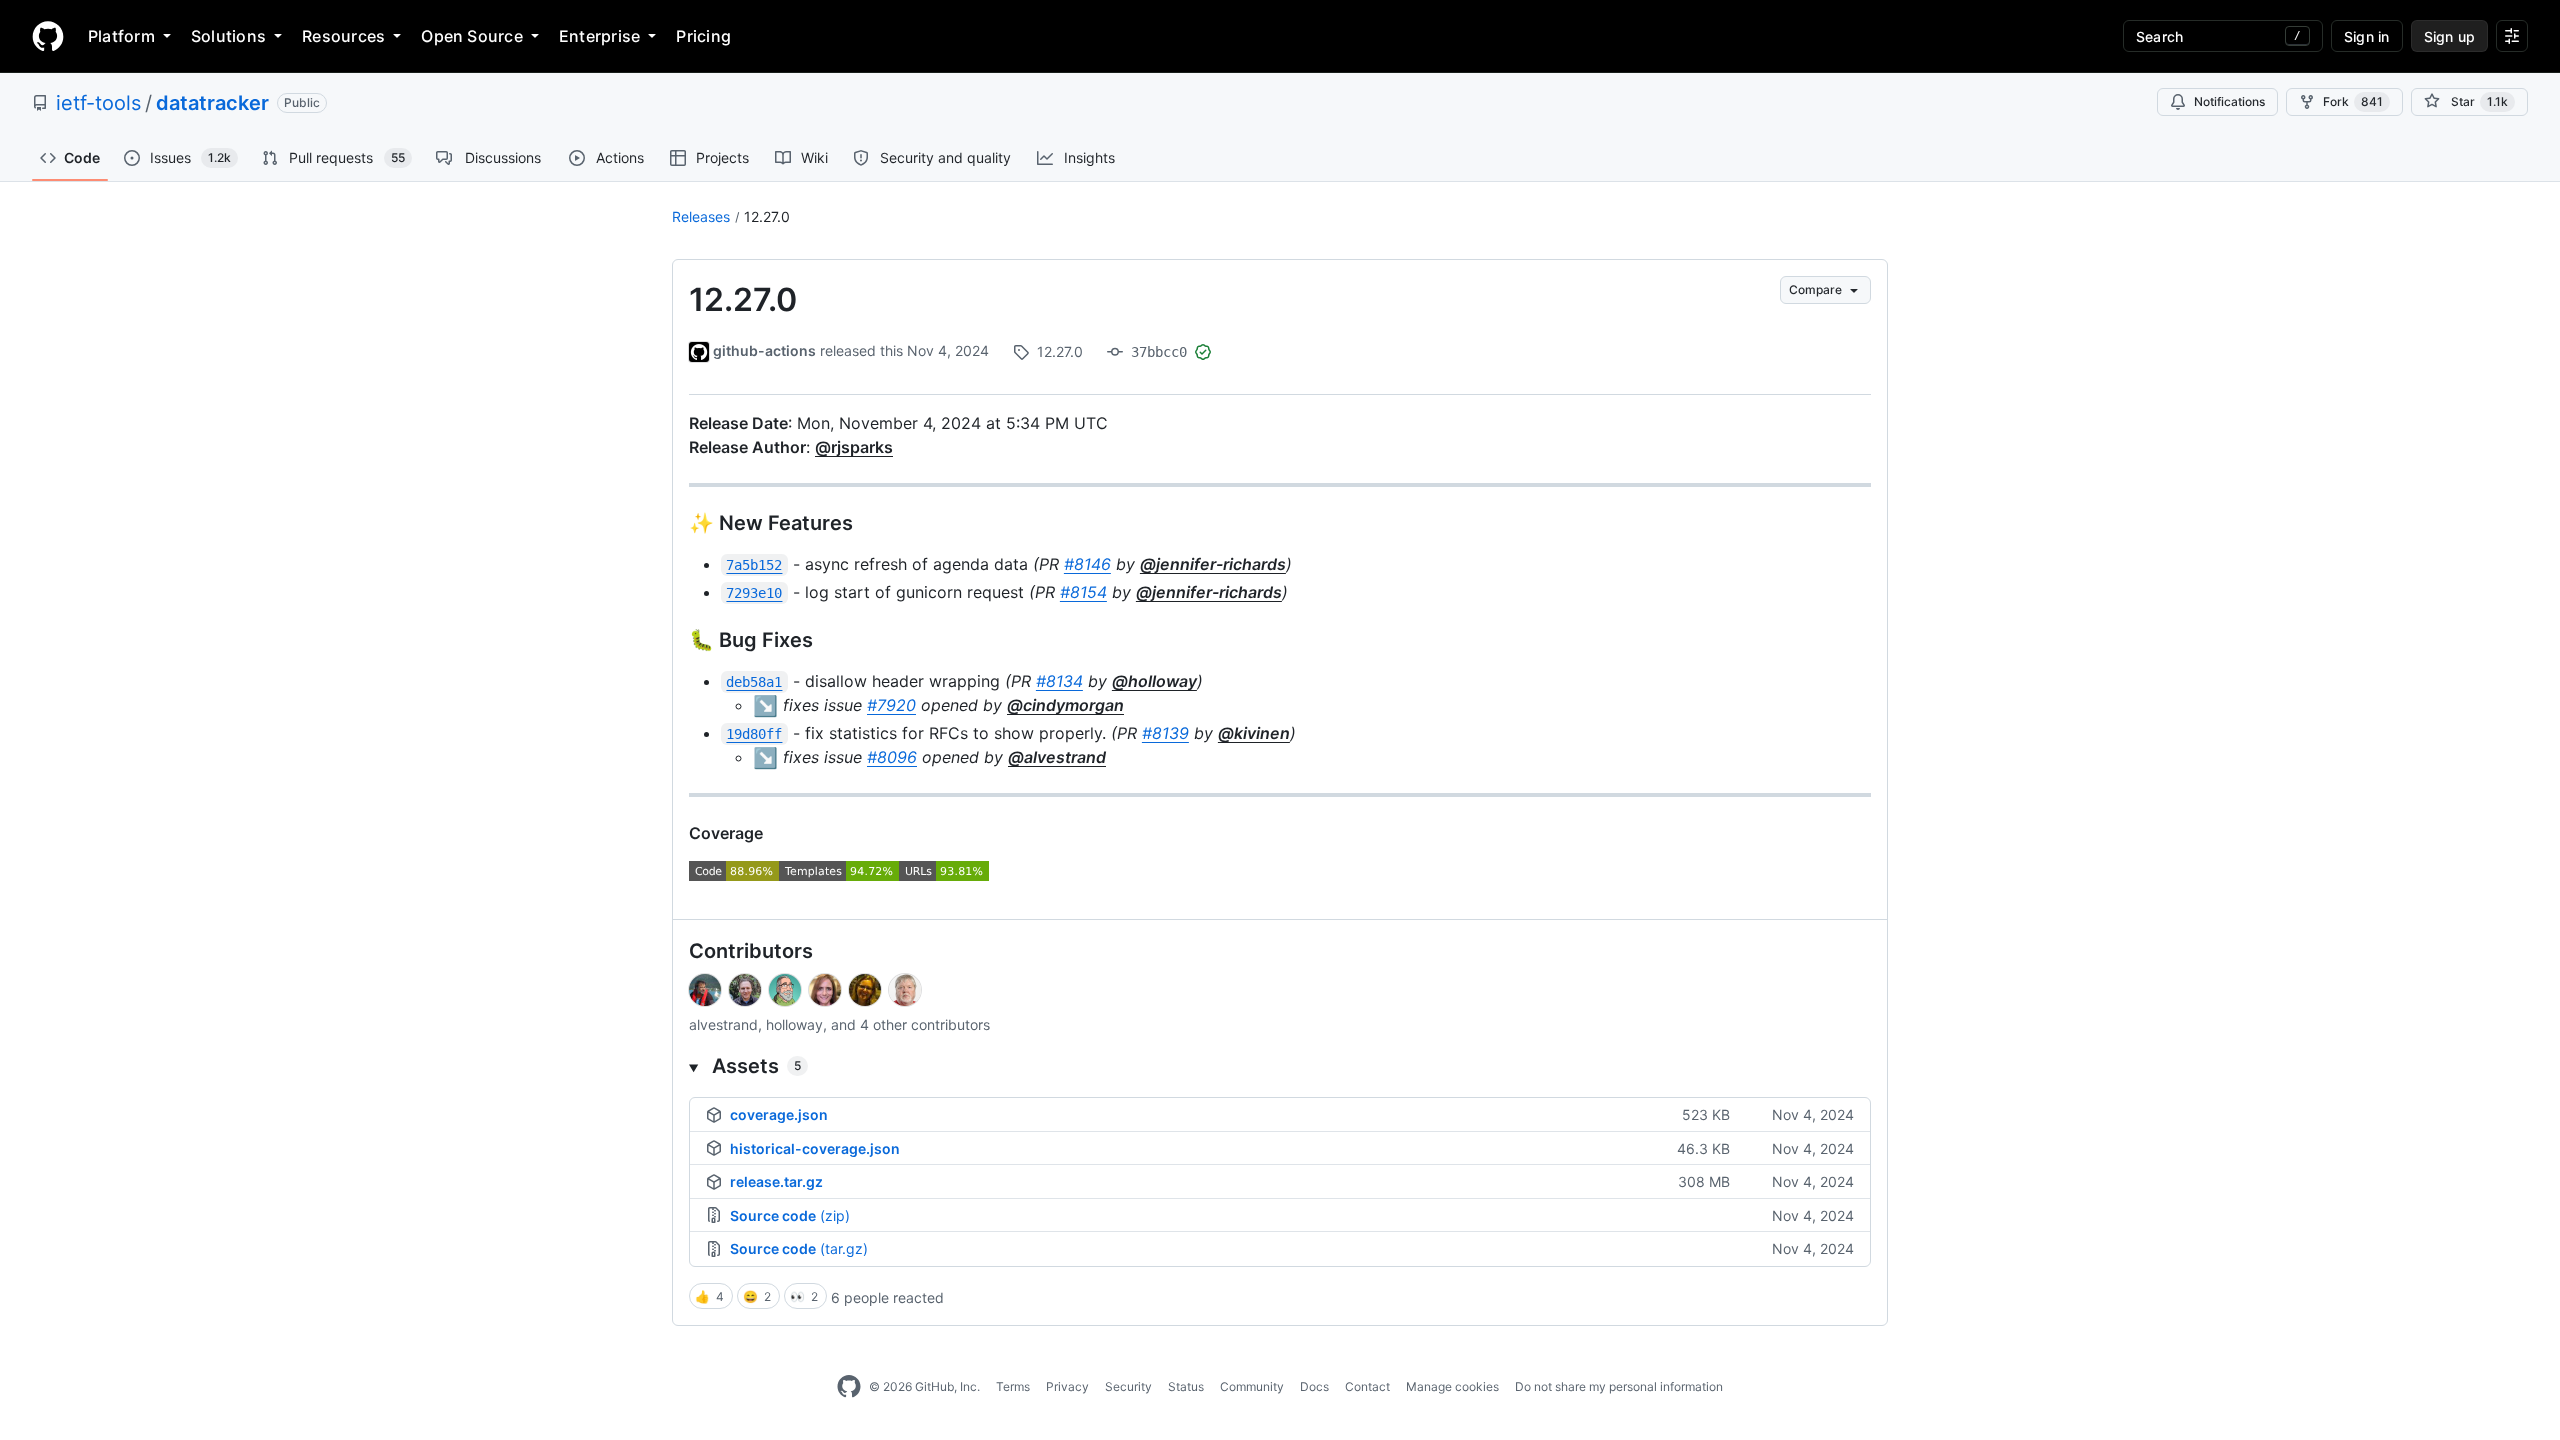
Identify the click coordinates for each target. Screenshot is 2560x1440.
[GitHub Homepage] (849, 1387)
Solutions (228, 36)
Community (1252, 1386)
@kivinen (1254, 733)
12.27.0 (767, 216)
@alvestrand (1057, 757)
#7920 (891, 705)
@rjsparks (854, 447)
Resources (343, 36)
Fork (2353, 101)
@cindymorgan (1065, 705)
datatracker (212, 103)
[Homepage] (48, 36)
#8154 (1083, 592)
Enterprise (599, 36)
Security (1128, 1386)
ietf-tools (98, 103)
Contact (1367, 1386)
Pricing (703, 36)
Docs (1314, 1386)
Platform (121, 36)
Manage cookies (1452, 1386)
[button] (1280, 1066)
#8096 (892, 757)
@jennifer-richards (1213, 564)
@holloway (1154, 681)
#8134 (1059, 681)
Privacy (1067, 1386)
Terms (1013, 1386)
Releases (701, 216)
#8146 (1087, 564)
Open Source (472, 36)
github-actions (764, 350)
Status (1186, 1386)
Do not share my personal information (1619, 1386)
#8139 (1165, 733)
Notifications (2229, 101)
